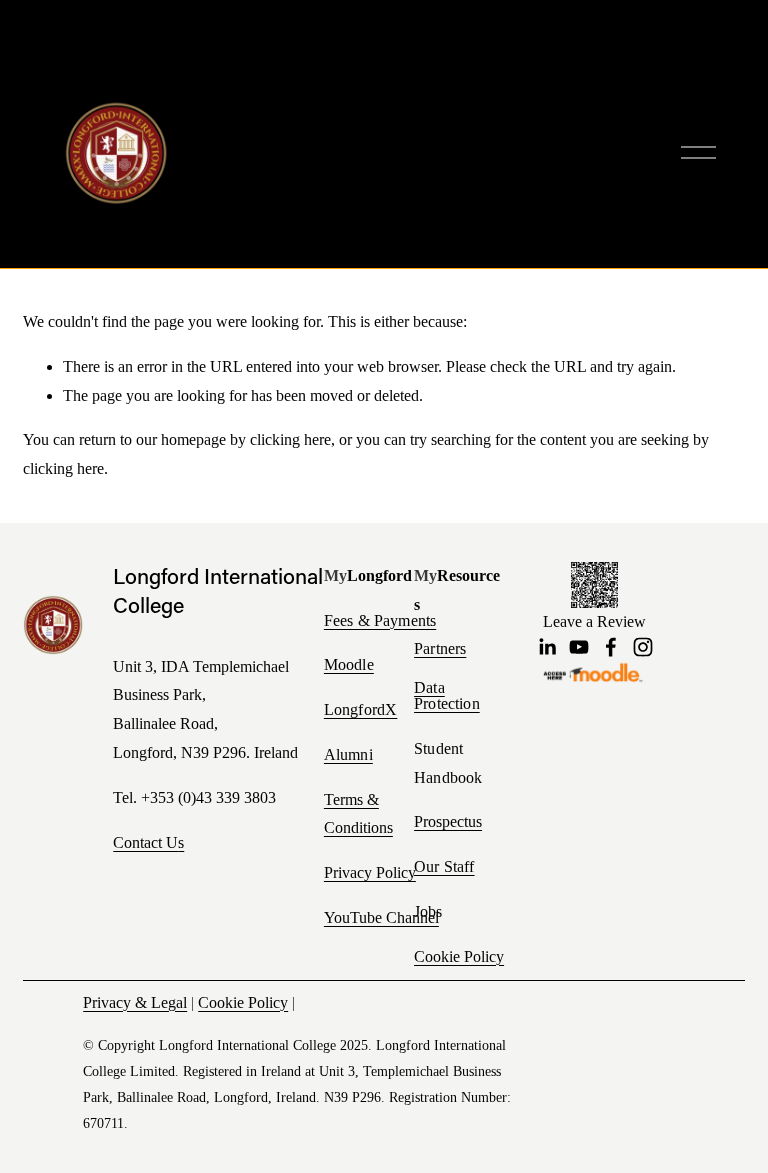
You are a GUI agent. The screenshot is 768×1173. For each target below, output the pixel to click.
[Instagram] (643, 647)
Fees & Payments (380, 621)
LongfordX (360, 710)
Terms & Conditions (358, 814)
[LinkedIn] (547, 647)
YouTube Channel (381, 917)
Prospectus (448, 821)
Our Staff (444, 867)
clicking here (290, 439)
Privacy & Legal (135, 1002)
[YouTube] (579, 647)
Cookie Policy (459, 956)
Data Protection (447, 696)
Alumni (348, 755)
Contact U (145, 842)
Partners (440, 649)
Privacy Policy (370, 872)
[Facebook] (611, 647)
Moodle (349, 665)
